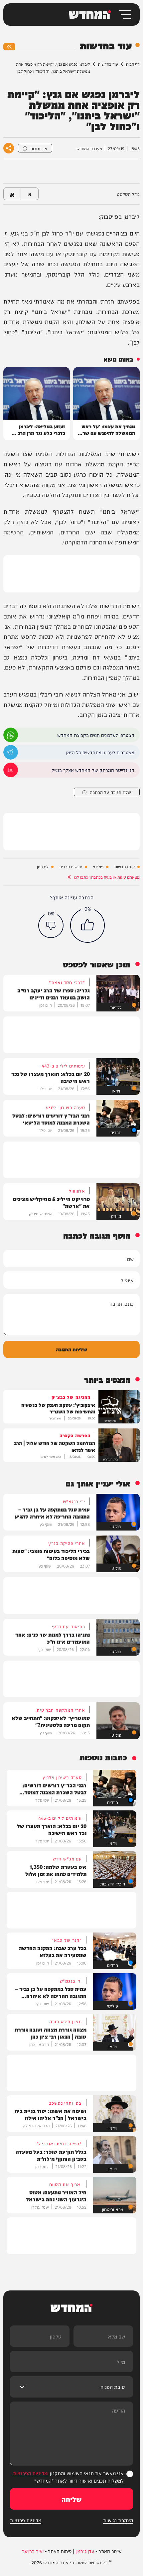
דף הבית (133, 64)
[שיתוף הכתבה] (9, 148)
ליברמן (43, 867)
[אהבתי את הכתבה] (87, 925)
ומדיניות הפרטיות (31, 2473)
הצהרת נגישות (118, 2520)
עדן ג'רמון (85, 2551)
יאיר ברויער (33, 2551)
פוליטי (98, 867)
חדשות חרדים (71, 867)
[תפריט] (125, 15)
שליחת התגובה (71, 1349)
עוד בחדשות (108, 64)
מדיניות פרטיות (26, 2520)
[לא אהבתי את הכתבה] (51, 925)
